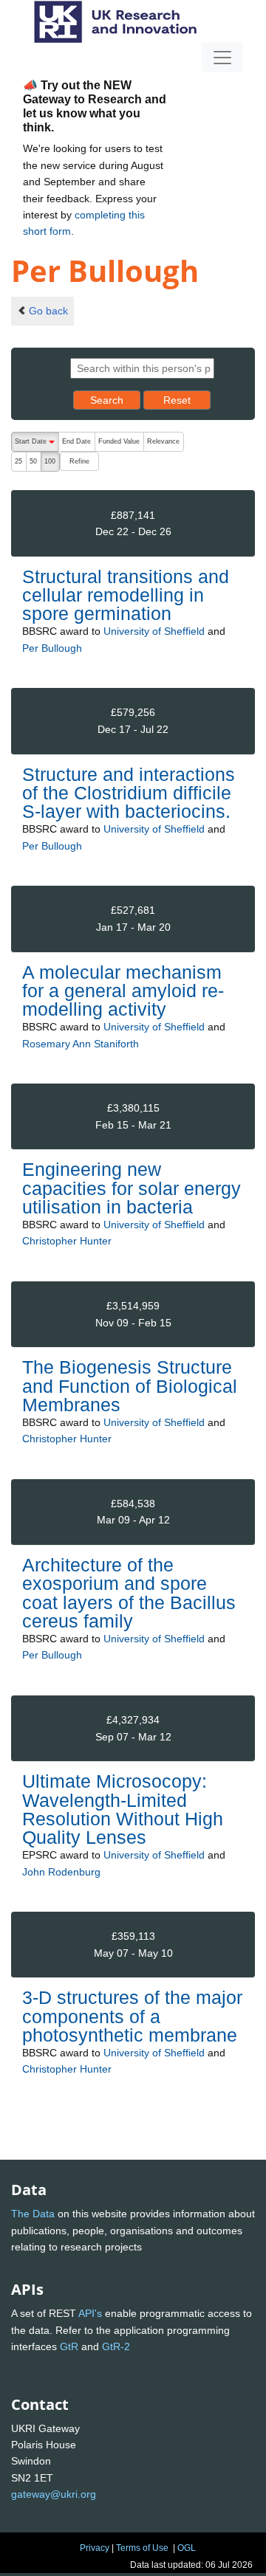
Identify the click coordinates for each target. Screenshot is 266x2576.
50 (33, 461)
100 (50, 461)
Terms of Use (142, 2548)
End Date (76, 441)
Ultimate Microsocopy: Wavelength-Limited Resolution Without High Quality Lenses (123, 1809)
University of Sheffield (154, 631)
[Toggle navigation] (222, 58)
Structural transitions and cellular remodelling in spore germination (126, 595)
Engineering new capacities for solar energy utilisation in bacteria (132, 1188)
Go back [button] (48, 311)
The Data (33, 2214)
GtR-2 (116, 2346)
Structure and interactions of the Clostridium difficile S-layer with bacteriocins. (129, 793)
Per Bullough (52, 648)
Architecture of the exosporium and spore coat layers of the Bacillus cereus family (129, 1593)
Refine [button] (79, 461)
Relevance (163, 441)
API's (90, 2313)
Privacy (95, 2548)
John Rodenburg (61, 1872)
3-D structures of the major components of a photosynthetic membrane (132, 2016)
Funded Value (119, 441)
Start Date (37, 445)
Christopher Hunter (67, 1241)
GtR (69, 2346)
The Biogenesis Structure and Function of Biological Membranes (130, 1385)
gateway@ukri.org (54, 2494)
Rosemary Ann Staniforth (81, 1044)
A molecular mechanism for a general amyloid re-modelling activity (123, 991)
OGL (187, 2548)
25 (18, 461)
